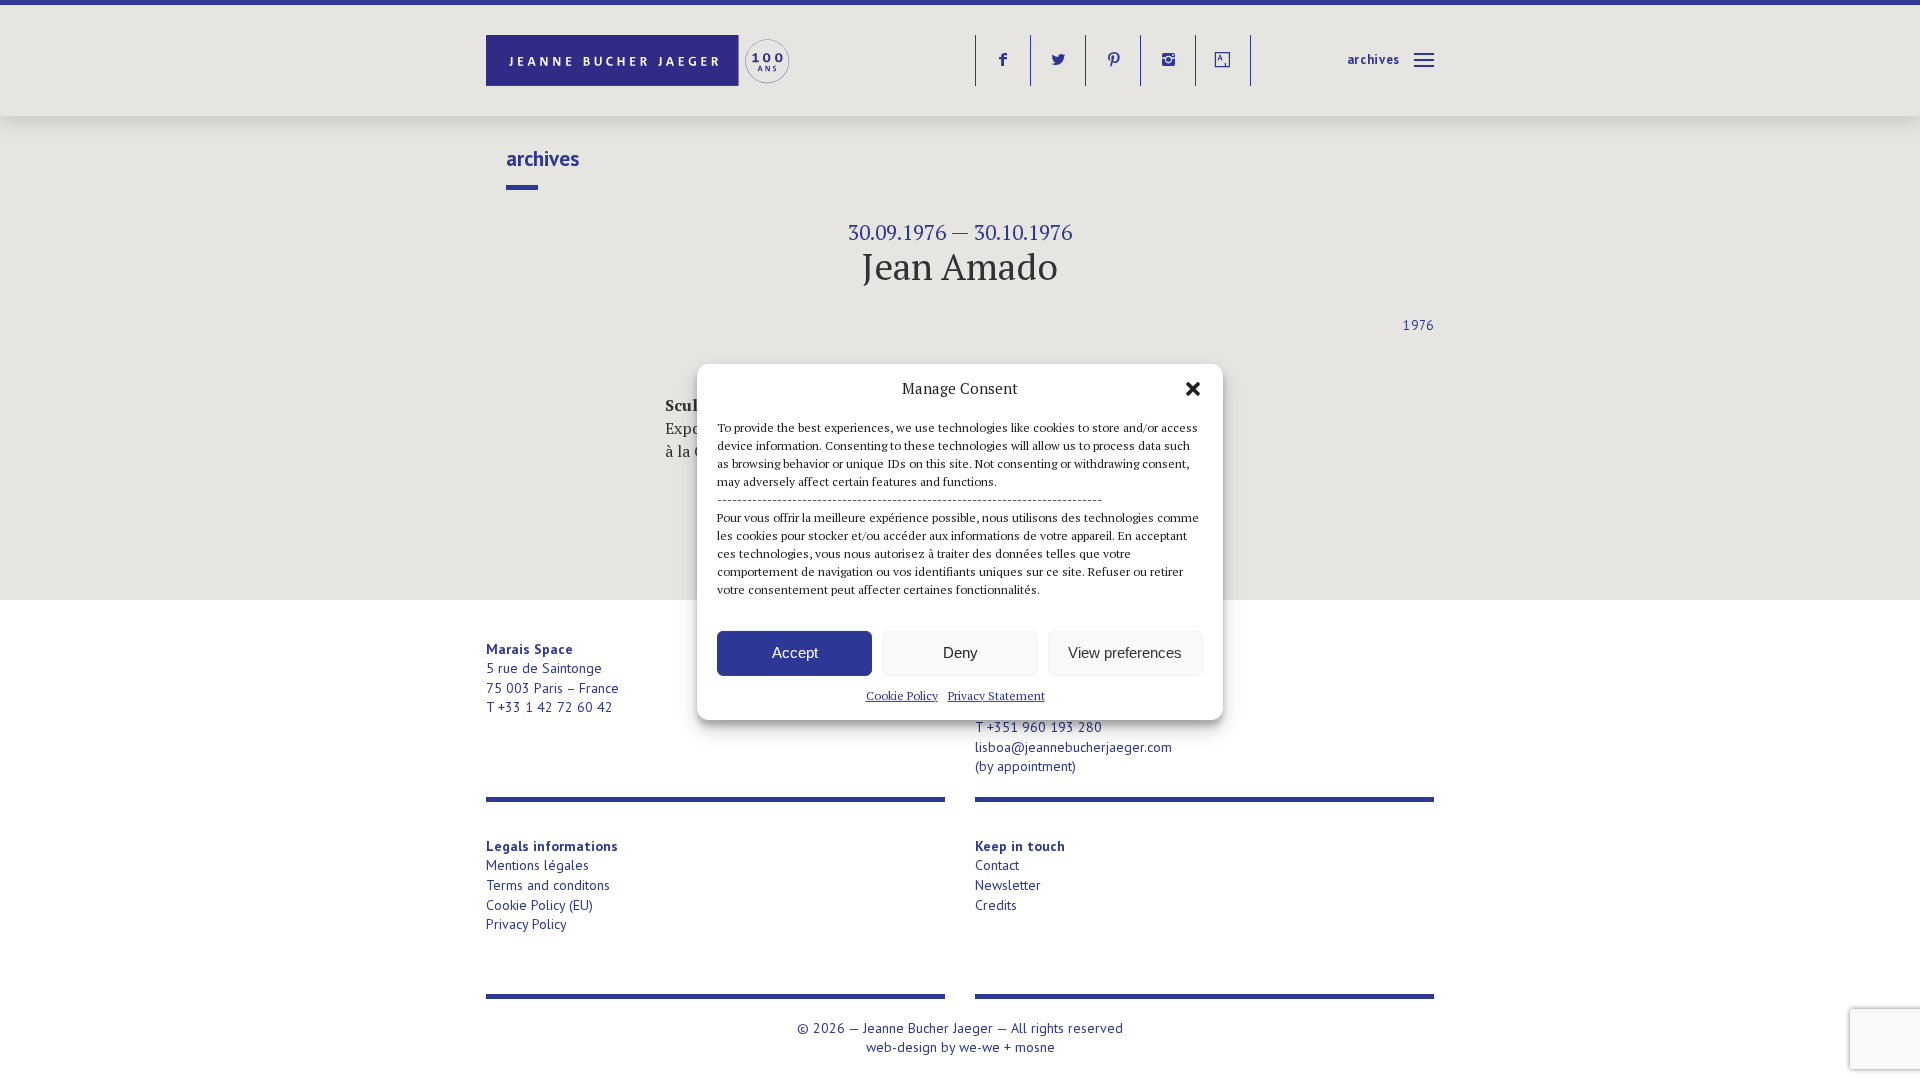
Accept (795, 652)
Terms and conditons (548, 885)
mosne (1035, 1047)
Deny (960, 652)
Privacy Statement (996, 694)
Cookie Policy (902, 694)
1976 (1418, 325)
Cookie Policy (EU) (539, 905)
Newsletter (1008, 885)
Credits (996, 905)
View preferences (1125, 652)
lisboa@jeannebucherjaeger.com (1073, 747)
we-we (979, 1047)
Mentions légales (537, 865)
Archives (1373, 59)
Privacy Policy (526, 924)
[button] (1193, 388)
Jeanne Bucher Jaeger (639, 60)
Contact (997, 865)
